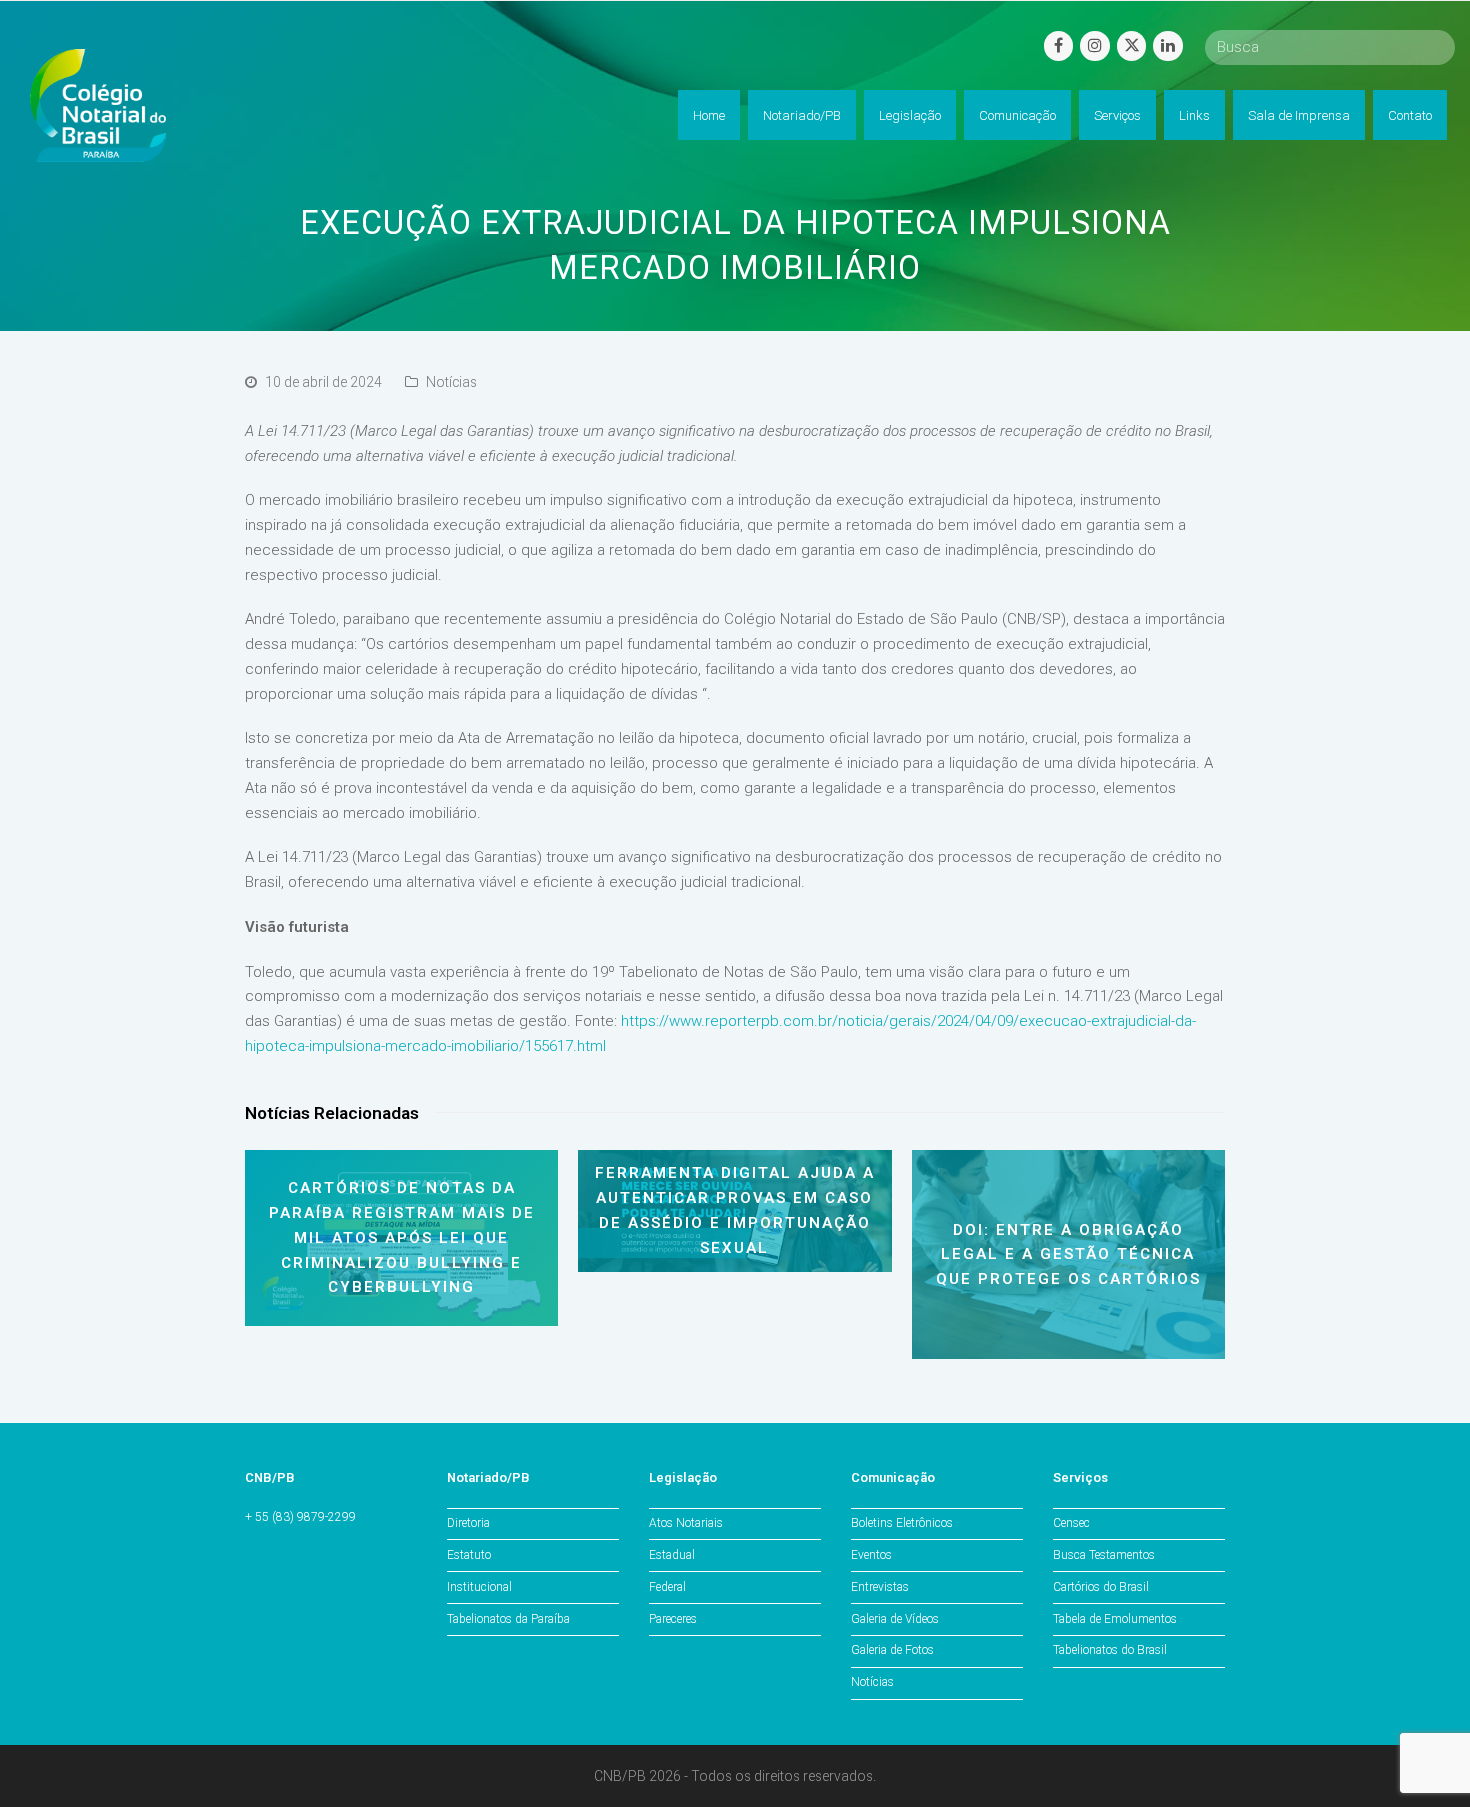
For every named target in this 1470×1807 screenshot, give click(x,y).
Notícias (451, 382)
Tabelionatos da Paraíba (508, 1619)
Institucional (479, 1587)
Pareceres (673, 1619)
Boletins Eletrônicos (902, 1523)
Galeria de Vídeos (895, 1619)
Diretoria (468, 1523)
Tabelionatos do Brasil (1110, 1650)
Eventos (871, 1555)
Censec (1071, 1523)
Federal (667, 1587)
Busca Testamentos (1104, 1555)
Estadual (672, 1555)
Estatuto (469, 1555)
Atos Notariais (686, 1523)
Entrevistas (880, 1587)
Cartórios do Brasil (1101, 1587)
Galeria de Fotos (892, 1650)
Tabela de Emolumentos (1115, 1619)
